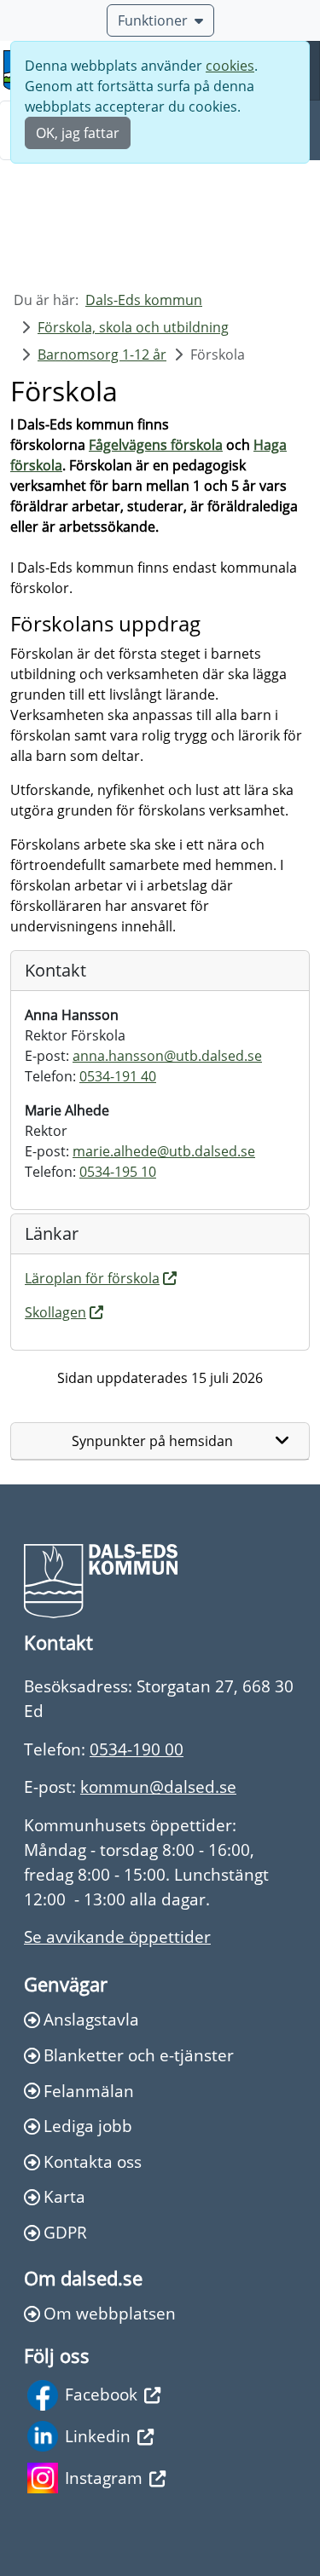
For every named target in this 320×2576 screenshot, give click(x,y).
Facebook (101, 2394)
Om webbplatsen (110, 2313)
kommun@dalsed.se (158, 1786)
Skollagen (55, 1312)
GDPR (65, 2232)
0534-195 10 (118, 1172)
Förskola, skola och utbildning (133, 327)
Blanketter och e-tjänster (139, 2055)
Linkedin (98, 2436)
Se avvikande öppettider (117, 1936)
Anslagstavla (91, 2019)
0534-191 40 (118, 1076)
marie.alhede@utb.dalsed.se (164, 1151)
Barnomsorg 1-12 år (102, 354)
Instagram (104, 2478)
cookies (230, 66)
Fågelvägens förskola (156, 445)
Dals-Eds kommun (144, 300)
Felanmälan (89, 2091)
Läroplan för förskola (92, 1278)
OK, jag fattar (78, 133)
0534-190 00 (137, 1749)
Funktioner (153, 20)
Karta (64, 2196)
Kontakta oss (93, 2161)
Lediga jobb (88, 2126)
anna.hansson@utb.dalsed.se (167, 1056)
